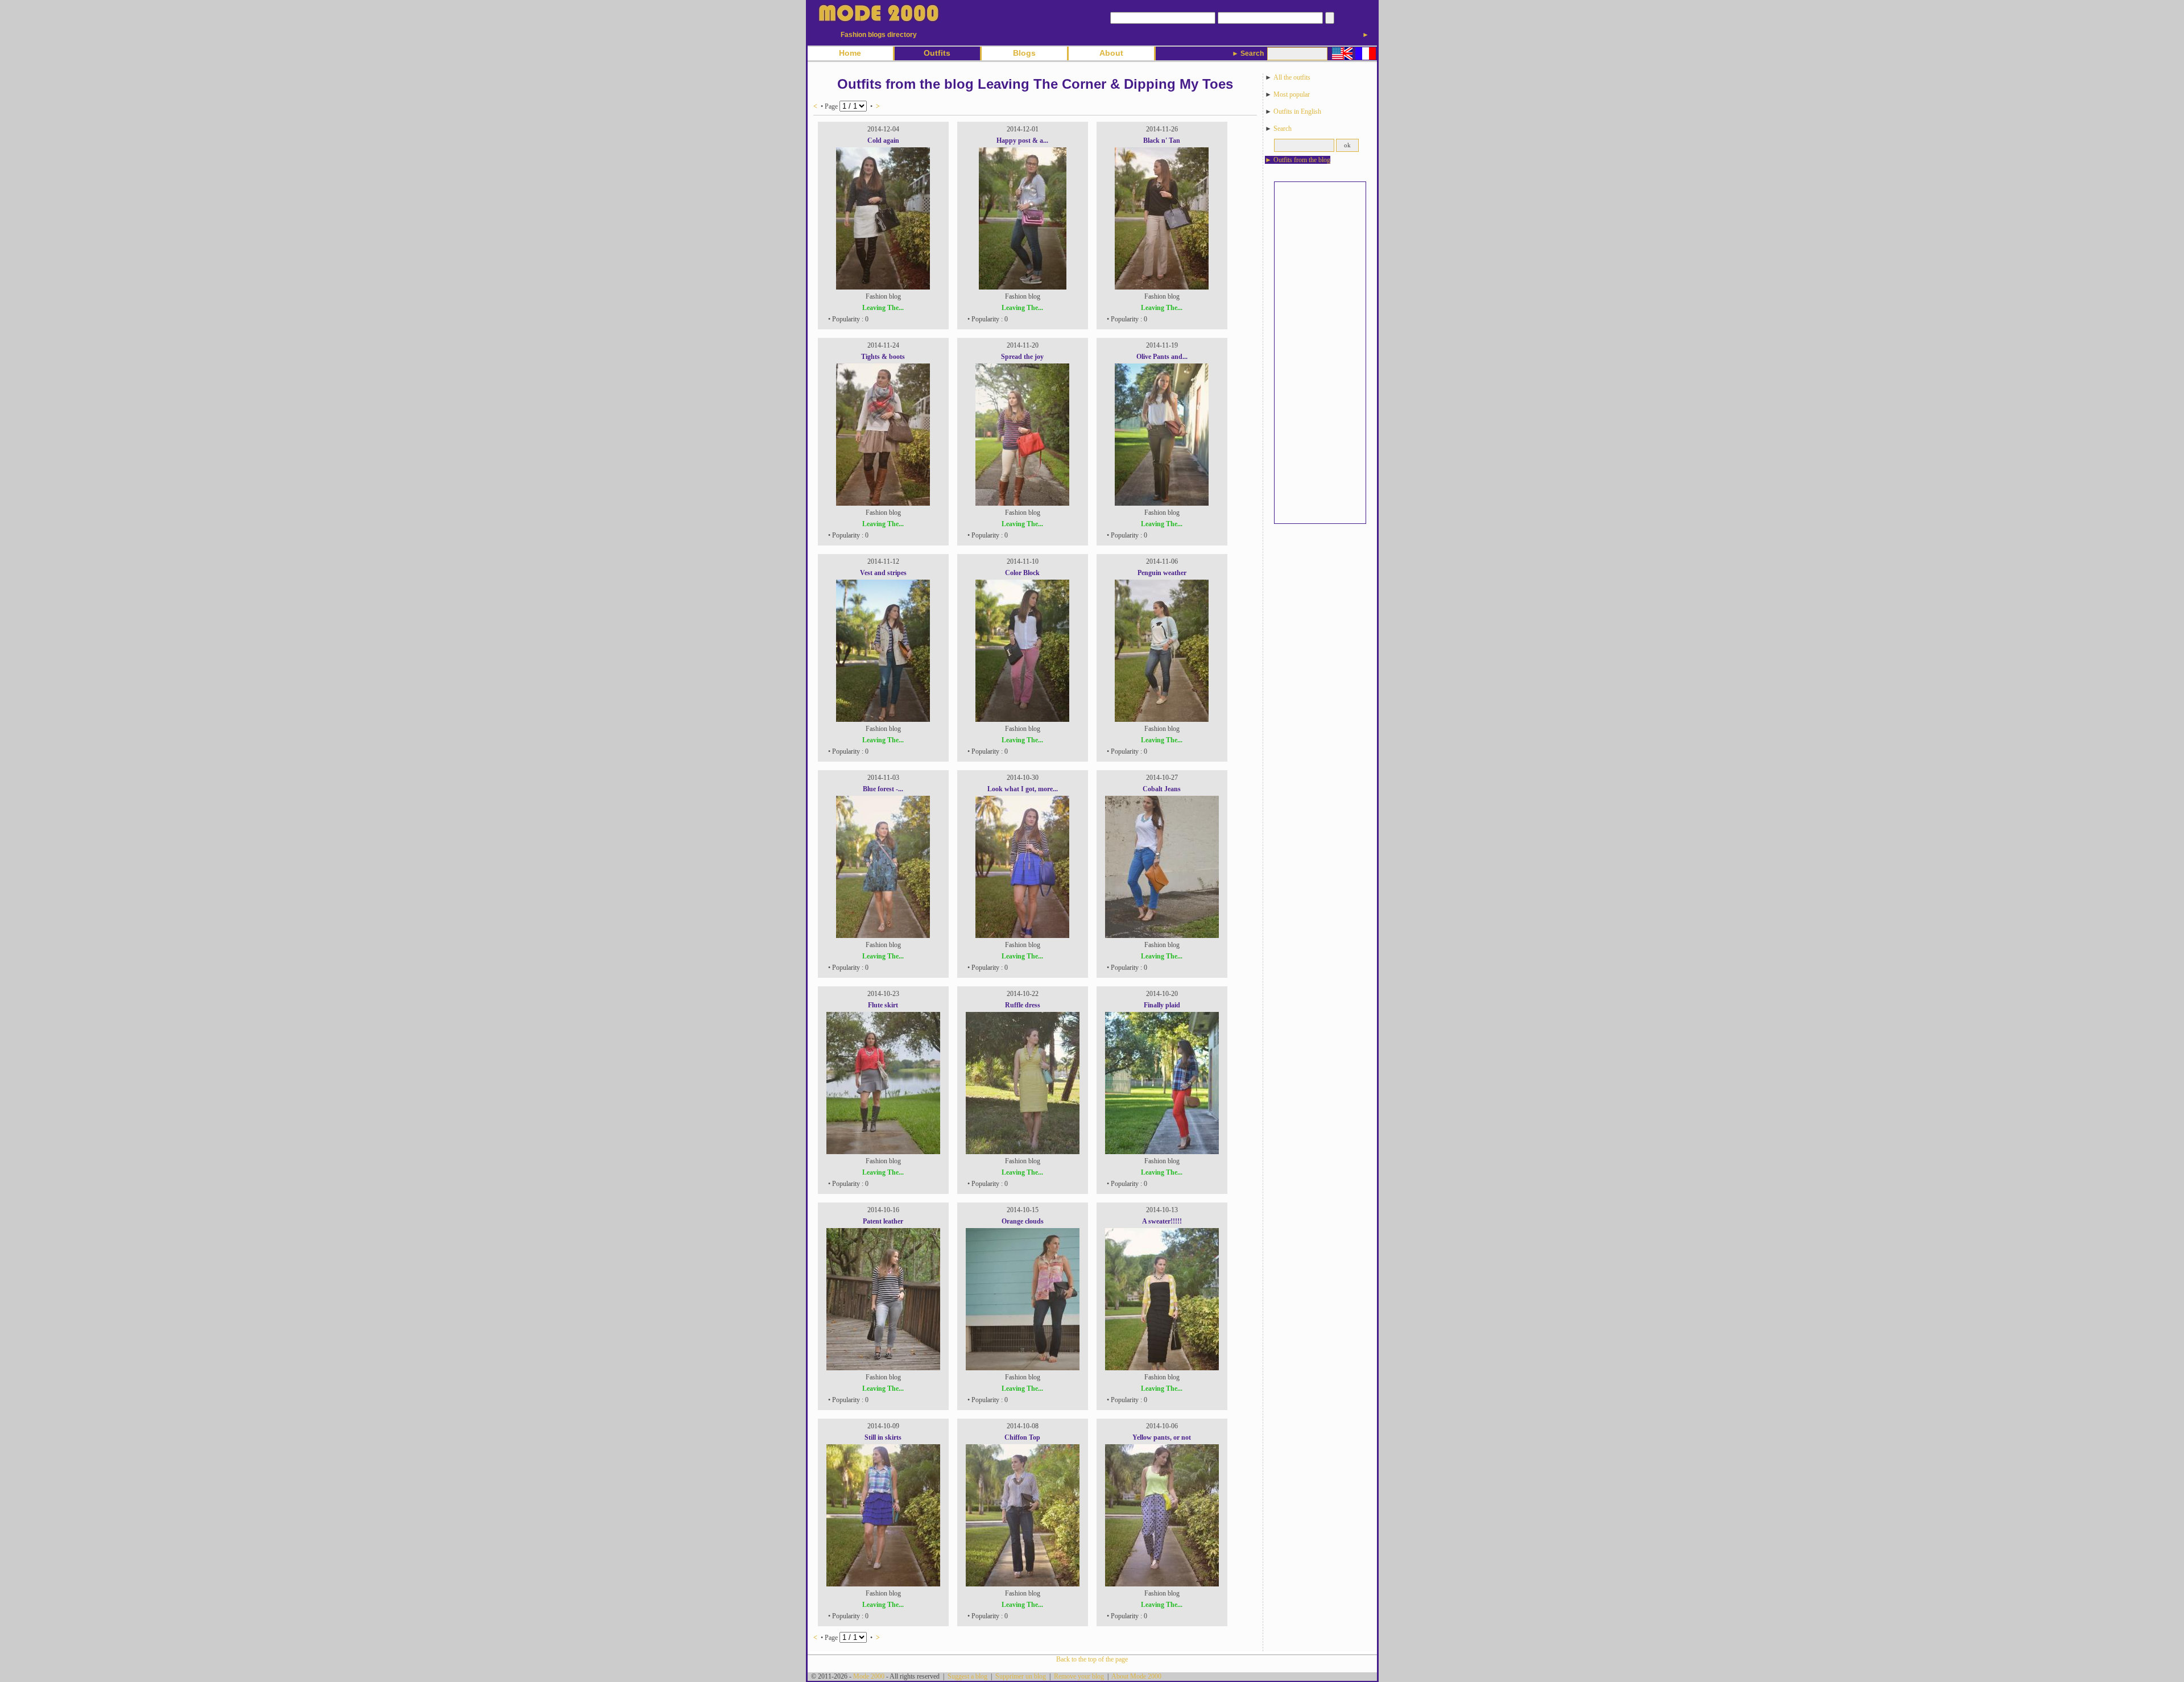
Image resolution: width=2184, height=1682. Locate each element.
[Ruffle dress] (1023, 1152)
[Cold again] (883, 287)
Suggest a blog (967, 1676)
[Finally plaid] (1162, 1152)
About (1111, 53)
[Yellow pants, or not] (1162, 1584)
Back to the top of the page (1092, 1659)
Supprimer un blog (1021, 1676)
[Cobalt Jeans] (1162, 936)
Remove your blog (1079, 1676)
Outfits (937, 53)
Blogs (1024, 53)
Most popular (1292, 94)
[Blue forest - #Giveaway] (883, 936)
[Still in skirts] (883, 1584)
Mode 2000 (869, 1676)
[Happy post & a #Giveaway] (1023, 287)
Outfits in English (1297, 111)
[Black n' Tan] (1162, 287)
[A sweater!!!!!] (1162, 1368)
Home (850, 53)
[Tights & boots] (883, 503)
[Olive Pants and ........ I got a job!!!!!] (1162, 503)
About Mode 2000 (1136, 1676)
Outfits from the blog (1302, 160)
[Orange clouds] (1023, 1368)
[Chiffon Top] (1023, 1584)
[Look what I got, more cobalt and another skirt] (1022, 936)
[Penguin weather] (1162, 720)
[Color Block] (1022, 720)
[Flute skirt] (883, 1152)
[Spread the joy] (1022, 503)
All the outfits (1292, 77)
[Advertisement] (1320, 353)
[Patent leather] (883, 1368)
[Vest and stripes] (883, 720)
